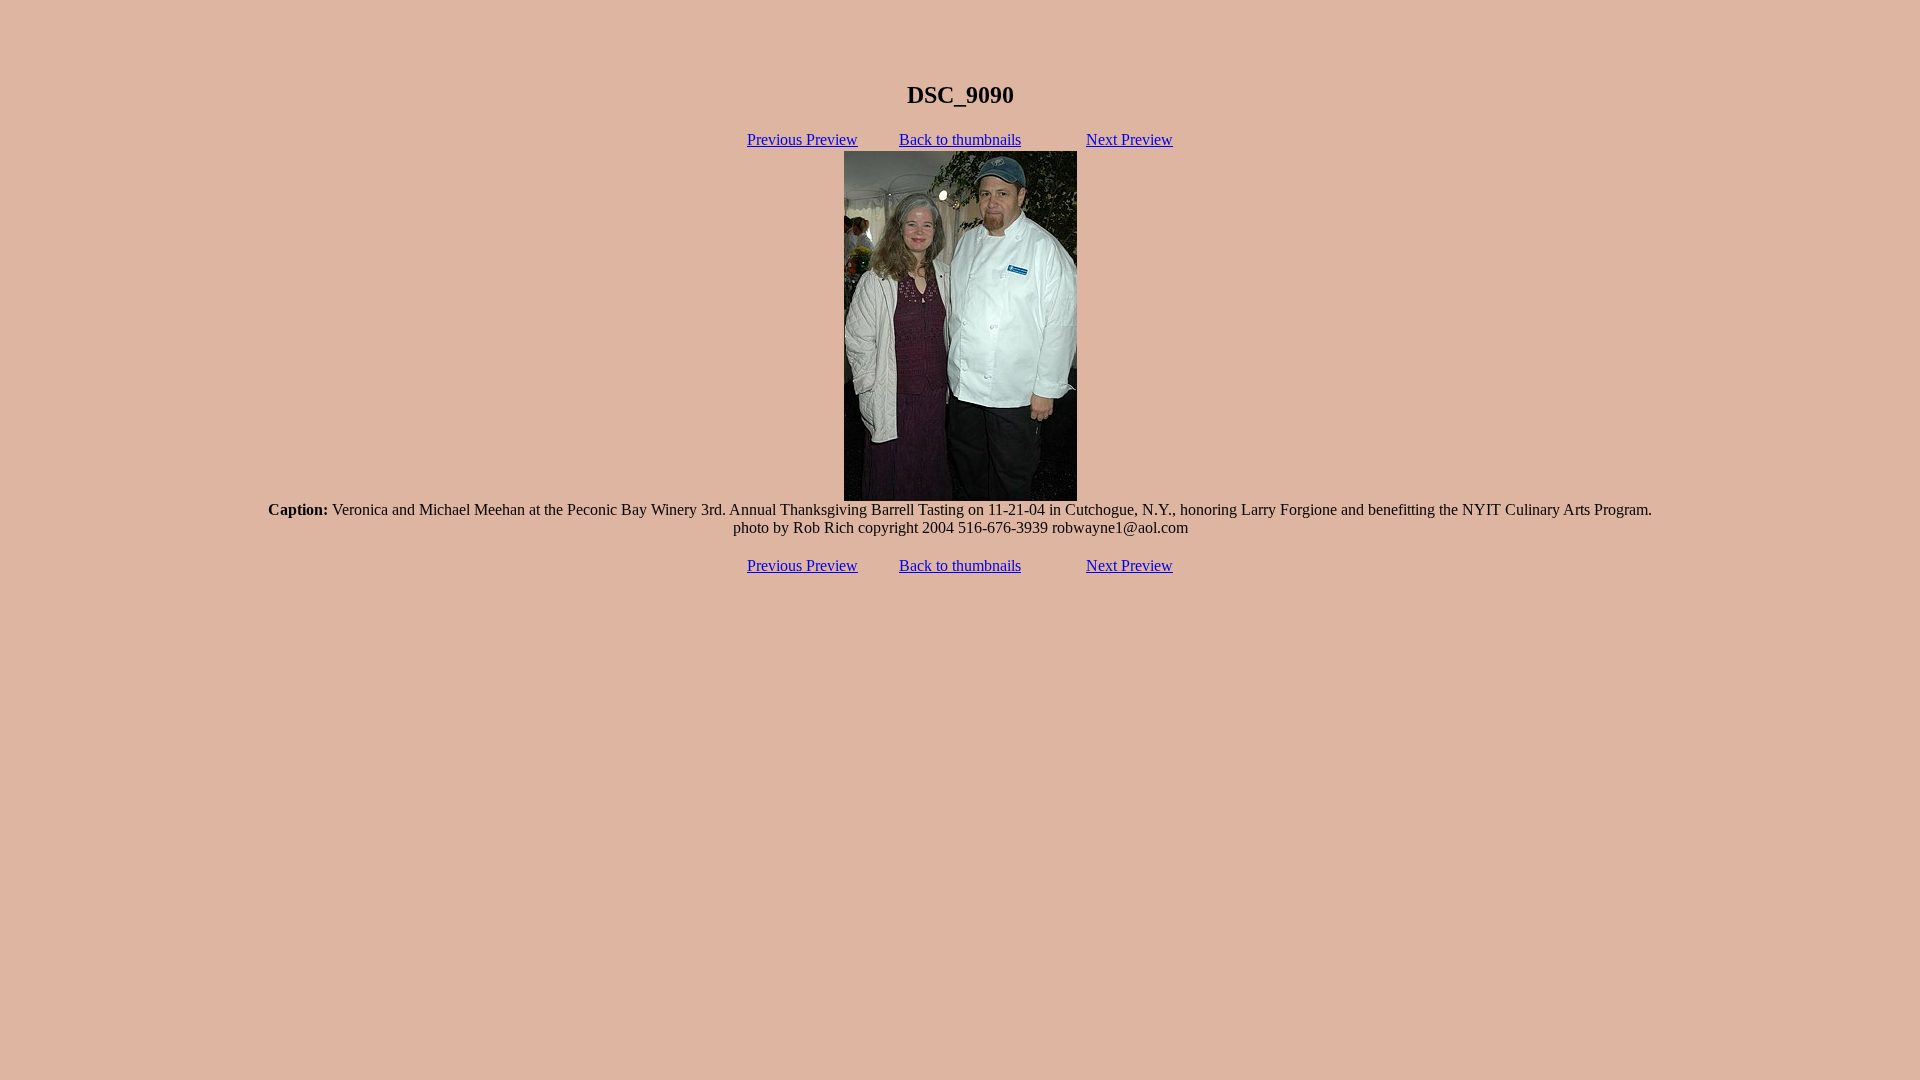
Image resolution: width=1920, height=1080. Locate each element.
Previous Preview (802, 139)
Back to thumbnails (960, 139)
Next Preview (1129, 139)
